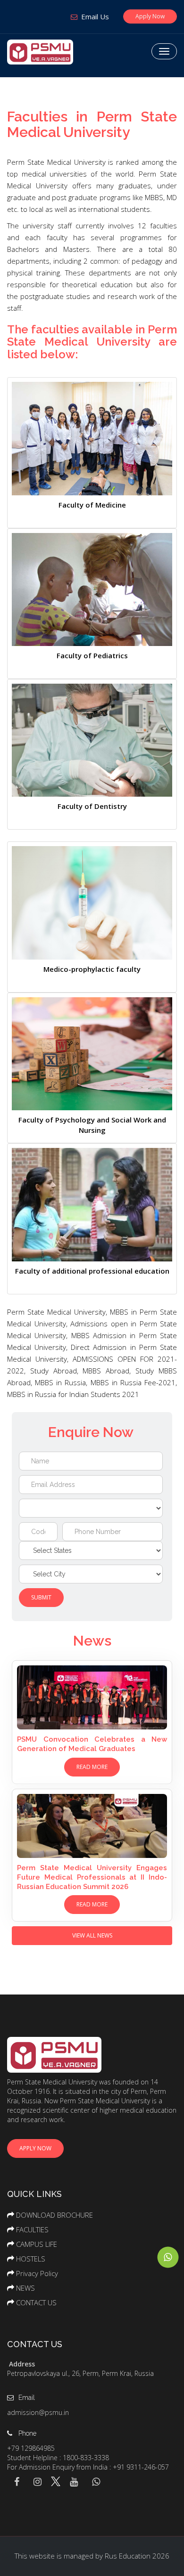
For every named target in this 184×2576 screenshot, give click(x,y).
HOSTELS (31, 2259)
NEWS (25, 2288)
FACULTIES (32, 2229)
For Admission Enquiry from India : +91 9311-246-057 (88, 2467)
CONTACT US (36, 2302)
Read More (92, 1767)
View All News (92, 1935)
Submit (41, 1597)
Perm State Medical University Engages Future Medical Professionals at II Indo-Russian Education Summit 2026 (92, 1877)
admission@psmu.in (38, 2412)
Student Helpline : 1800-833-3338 (58, 2458)
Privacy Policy (37, 2273)
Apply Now (150, 16)
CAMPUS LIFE (37, 2244)
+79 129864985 (31, 2448)
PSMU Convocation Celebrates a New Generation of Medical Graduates (92, 1744)
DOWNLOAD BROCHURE (54, 2215)
